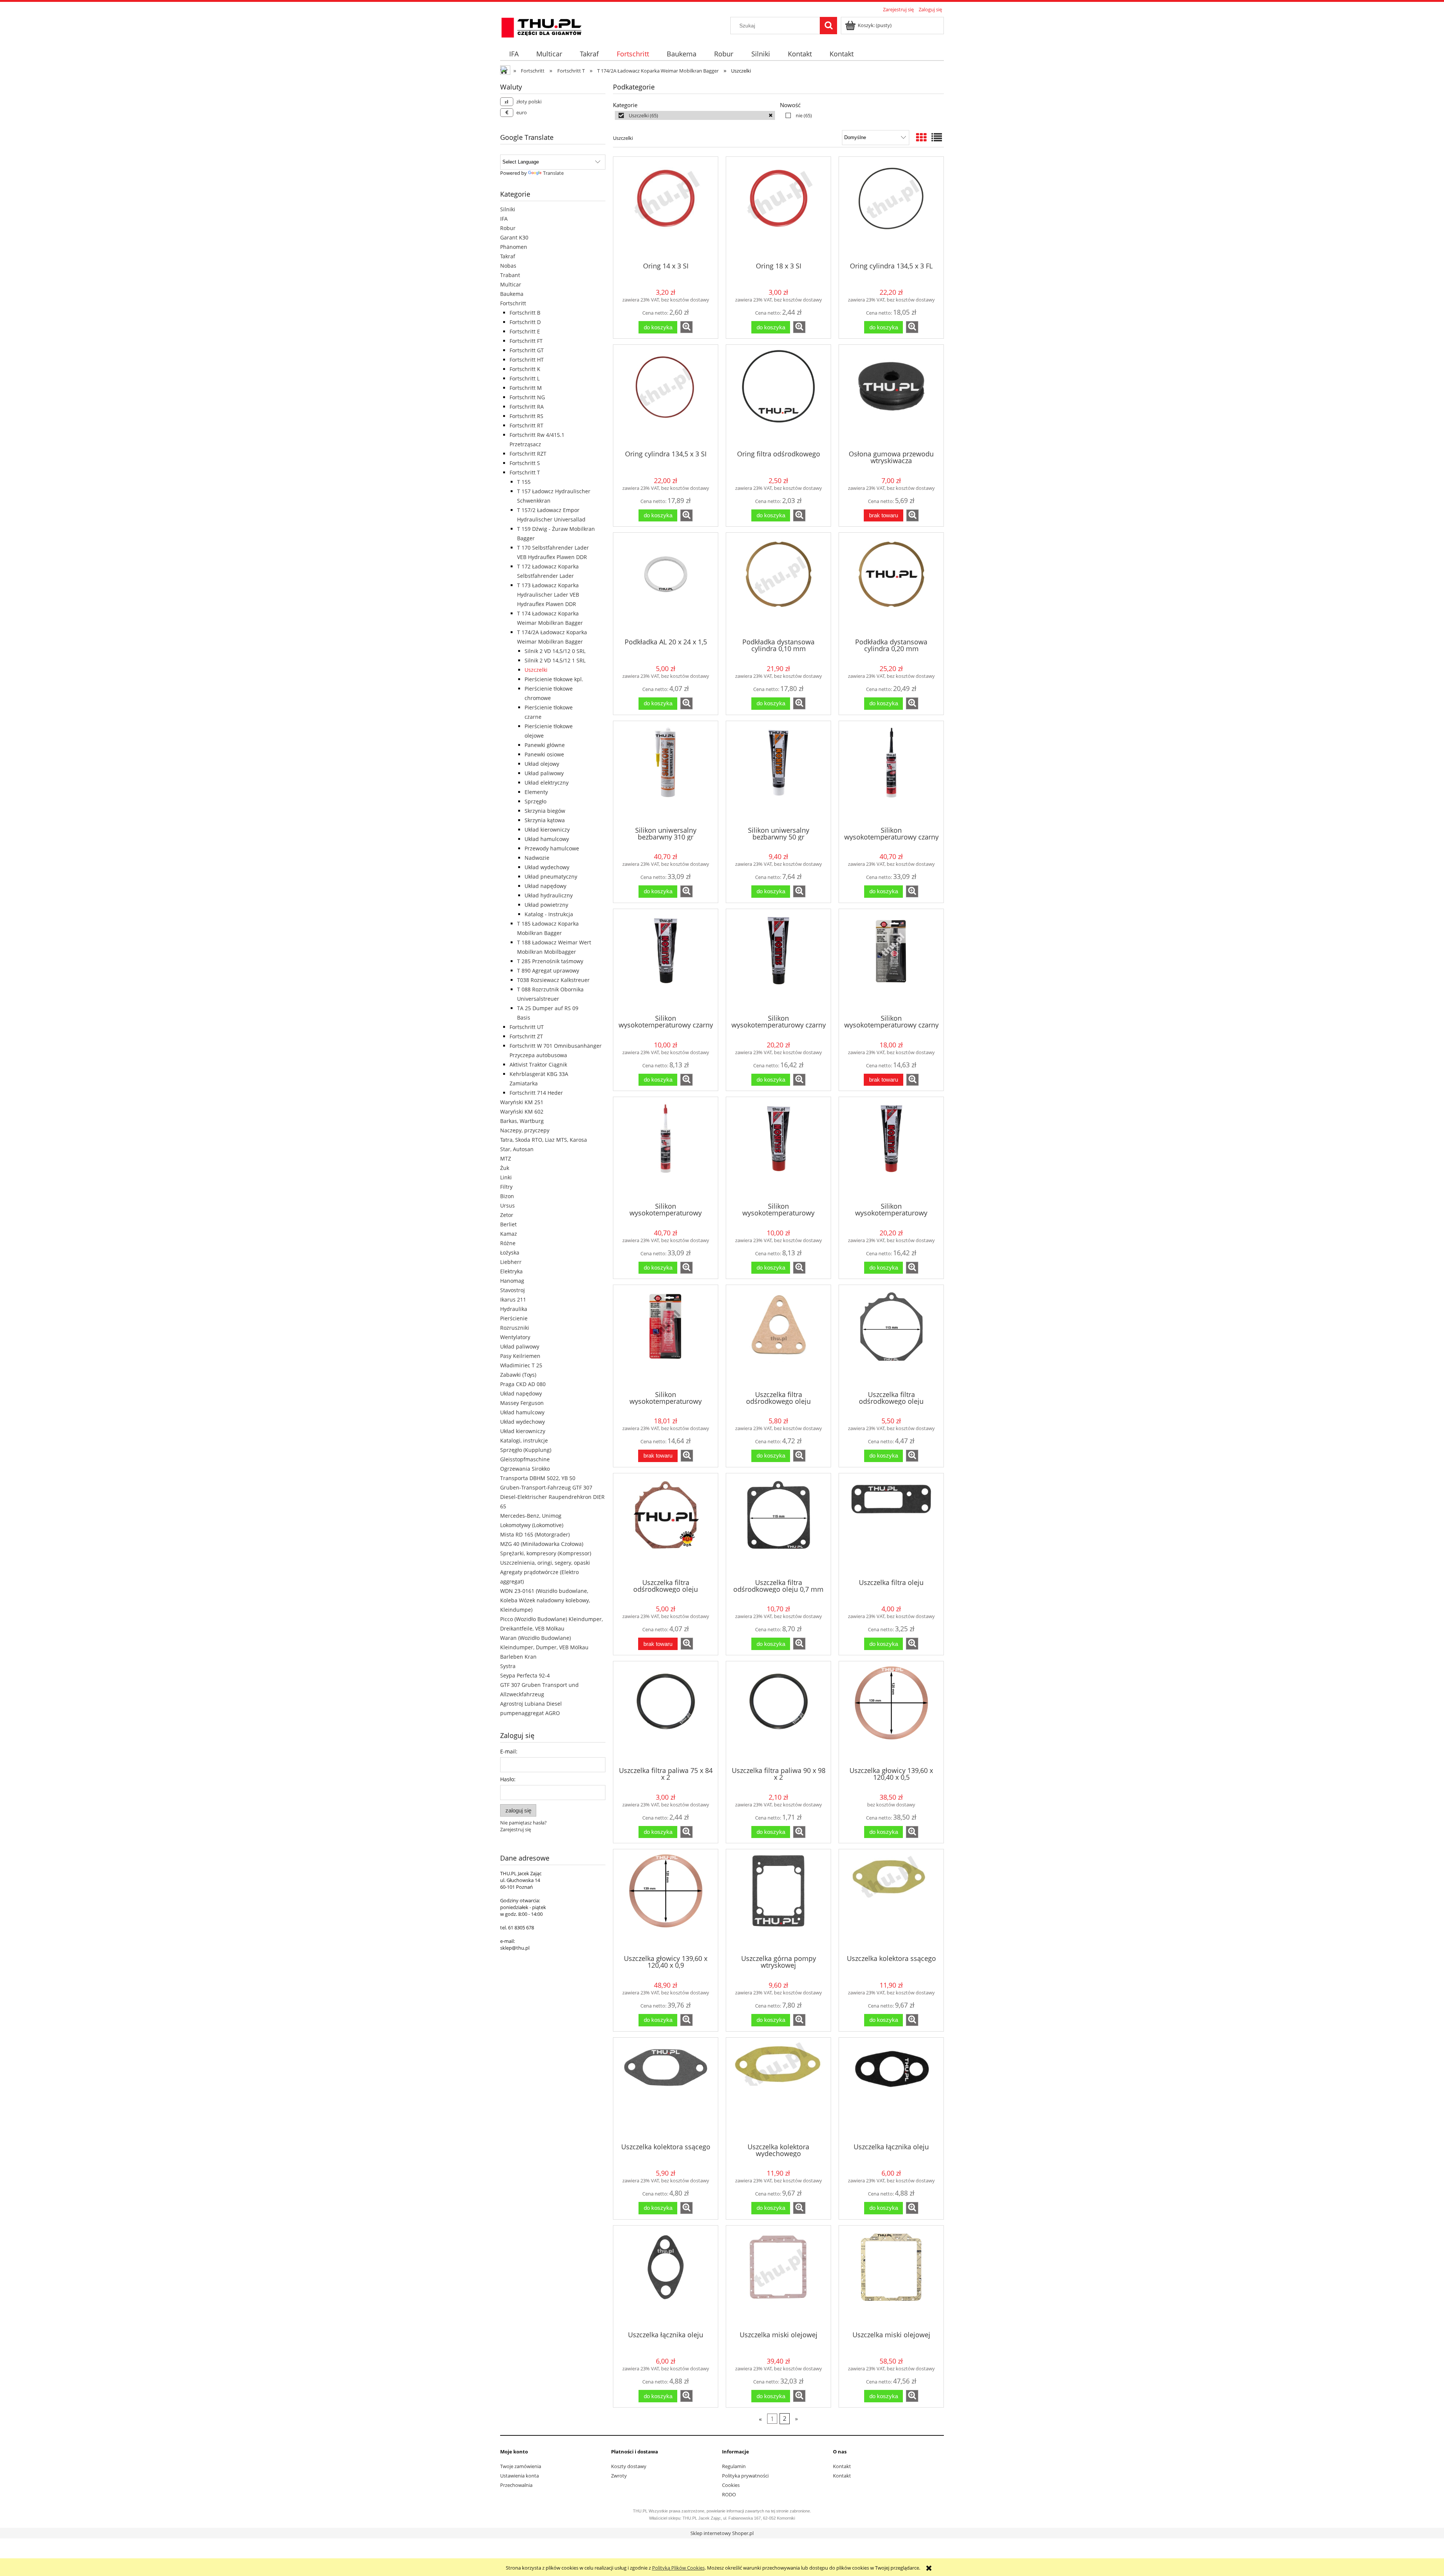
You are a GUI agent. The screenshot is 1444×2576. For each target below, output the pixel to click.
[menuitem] (514, 54)
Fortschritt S (525, 463)
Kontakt (842, 2466)
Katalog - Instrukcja (549, 914)
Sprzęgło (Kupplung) (526, 1450)
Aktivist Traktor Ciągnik (538, 1064)
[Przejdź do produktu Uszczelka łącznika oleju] (891, 2090)
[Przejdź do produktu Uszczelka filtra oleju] (891, 1525)
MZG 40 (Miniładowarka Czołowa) (542, 1544)
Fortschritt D (525, 322)
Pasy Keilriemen (520, 1356)
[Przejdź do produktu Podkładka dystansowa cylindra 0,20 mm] (891, 585)
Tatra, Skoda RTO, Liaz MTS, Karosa (544, 1140)
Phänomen (514, 247)
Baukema (512, 294)
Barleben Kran (518, 1657)
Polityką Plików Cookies (678, 2568)
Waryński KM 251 (522, 1102)
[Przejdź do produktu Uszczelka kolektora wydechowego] (778, 2090)
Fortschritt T (525, 472)
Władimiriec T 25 (521, 1365)
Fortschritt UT (527, 1027)
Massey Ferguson (522, 1403)
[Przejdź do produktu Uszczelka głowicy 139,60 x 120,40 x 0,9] (666, 1901)
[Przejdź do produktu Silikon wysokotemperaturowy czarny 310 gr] (891, 773)
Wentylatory (515, 1337)
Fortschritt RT (526, 425)
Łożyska (510, 1252)
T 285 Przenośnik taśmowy (550, 961)
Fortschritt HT (527, 360)
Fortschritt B (525, 313)
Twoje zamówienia (521, 2466)
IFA (504, 219)
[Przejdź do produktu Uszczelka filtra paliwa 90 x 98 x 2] (778, 1713)
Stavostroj (513, 1290)
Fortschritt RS (526, 416)
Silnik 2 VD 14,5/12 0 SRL (555, 651)
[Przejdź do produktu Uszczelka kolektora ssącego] (891, 1901)
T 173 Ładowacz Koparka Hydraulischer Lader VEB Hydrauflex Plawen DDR (548, 595)
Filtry (506, 1187)
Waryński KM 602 (522, 1111)
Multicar (511, 284)
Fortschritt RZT (528, 454)
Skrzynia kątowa (545, 820)
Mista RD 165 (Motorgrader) (535, 1534)
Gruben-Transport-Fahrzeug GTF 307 (546, 1487)
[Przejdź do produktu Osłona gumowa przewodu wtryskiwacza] (891, 397)
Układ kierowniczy (547, 830)
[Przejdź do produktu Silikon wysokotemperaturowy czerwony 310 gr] (666, 1149)
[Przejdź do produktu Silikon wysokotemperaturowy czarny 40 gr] (666, 961)
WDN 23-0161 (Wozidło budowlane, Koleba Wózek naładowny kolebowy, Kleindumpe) (545, 1600)
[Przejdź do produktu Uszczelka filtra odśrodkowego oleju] (778, 1337)
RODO (729, 2494)
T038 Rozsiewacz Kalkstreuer (553, 980)
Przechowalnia (516, 2485)
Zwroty (619, 2476)
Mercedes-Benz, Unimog (531, 1516)
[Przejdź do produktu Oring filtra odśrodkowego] (778, 397)
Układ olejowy (542, 764)
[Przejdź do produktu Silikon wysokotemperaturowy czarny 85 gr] (891, 961)
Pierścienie (514, 1318)
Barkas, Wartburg (522, 1121)
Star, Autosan (517, 1149)
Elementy (536, 792)
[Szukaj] (828, 26)
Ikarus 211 (513, 1299)
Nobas (508, 266)
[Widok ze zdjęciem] (921, 137)
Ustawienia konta (520, 2476)
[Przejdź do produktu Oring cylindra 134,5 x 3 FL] (891, 209)
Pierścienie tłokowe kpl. (554, 679)
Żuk (505, 1168)
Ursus (507, 1205)
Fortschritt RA (527, 407)
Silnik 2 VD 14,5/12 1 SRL (555, 660)
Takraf (508, 256)
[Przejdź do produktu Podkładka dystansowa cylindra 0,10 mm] (778, 585)
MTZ (506, 1158)
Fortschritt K (525, 369)
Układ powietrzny (546, 905)
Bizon (507, 1196)
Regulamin (734, 2466)
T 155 (524, 482)
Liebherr (511, 1262)
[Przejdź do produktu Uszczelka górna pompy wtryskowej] (778, 1901)
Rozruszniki (515, 1328)
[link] (695, 115)
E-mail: (509, 1751)
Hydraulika (514, 1309)
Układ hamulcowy (547, 839)
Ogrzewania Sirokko (525, 1469)
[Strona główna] (541, 26)
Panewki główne (545, 745)
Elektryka (511, 1271)
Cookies (731, 2485)
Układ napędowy (545, 886)
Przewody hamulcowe (552, 848)
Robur (508, 228)
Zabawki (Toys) (518, 1375)
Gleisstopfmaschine (525, 1459)
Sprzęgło (535, 801)
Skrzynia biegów (545, 811)
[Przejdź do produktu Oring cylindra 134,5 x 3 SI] (666, 397)
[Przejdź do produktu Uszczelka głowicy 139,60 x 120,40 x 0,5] (891, 1713)
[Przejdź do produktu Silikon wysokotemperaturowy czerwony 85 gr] (666, 1337)
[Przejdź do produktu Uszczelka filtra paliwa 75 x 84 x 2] (666, 1713)
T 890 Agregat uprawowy (548, 971)
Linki (506, 1177)
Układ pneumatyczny (551, 877)
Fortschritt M (526, 388)
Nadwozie (537, 858)
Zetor (507, 1215)
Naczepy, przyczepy (525, 1130)
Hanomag (512, 1281)
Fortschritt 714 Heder (536, 1093)
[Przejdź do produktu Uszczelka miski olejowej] (778, 2277)
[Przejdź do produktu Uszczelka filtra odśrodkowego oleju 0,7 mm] (778, 1525)
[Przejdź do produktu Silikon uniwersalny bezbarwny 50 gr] (778, 773)
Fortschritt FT (526, 341)
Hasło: (508, 1779)
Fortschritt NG (527, 397)
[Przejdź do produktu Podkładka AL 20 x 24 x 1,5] (666, 585)
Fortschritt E (525, 331)
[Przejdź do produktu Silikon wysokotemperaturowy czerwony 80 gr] (891, 1149)
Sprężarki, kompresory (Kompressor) (546, 1553)
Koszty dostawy (629, 2466)
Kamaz (509, 1234)
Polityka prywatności (745, 2476)
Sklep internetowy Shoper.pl (722, 2533)
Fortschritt (513, 303)
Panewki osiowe (544, 754)
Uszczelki (536, 670)
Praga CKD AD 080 (523, 1384)
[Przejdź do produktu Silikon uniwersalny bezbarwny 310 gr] (666, 773)
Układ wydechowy (547, 867)
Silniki (508, 209)
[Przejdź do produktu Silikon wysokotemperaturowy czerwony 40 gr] (778, 1149)
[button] (686, 327)
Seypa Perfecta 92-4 (525, 1675)
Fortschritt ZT (526, 1036)
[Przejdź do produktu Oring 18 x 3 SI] (778, 209)
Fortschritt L (525, 378)
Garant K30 (514, 237)
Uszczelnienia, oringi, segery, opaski (545, 1563)
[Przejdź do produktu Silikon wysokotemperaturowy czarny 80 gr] (778, 961)
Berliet (508, 1224)
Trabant (510, 275)
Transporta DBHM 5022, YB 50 (538, 1478)
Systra (508, 1666)
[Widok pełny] (937, 137)
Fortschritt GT (527, 350)
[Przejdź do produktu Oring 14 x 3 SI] (666, 209)
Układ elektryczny (547, 783)
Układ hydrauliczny (549, 895)
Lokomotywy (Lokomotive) (532, 1525)
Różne (508, 1243)
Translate (553, 173)
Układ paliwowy (544, 773)
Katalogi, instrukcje (524, 1440)
